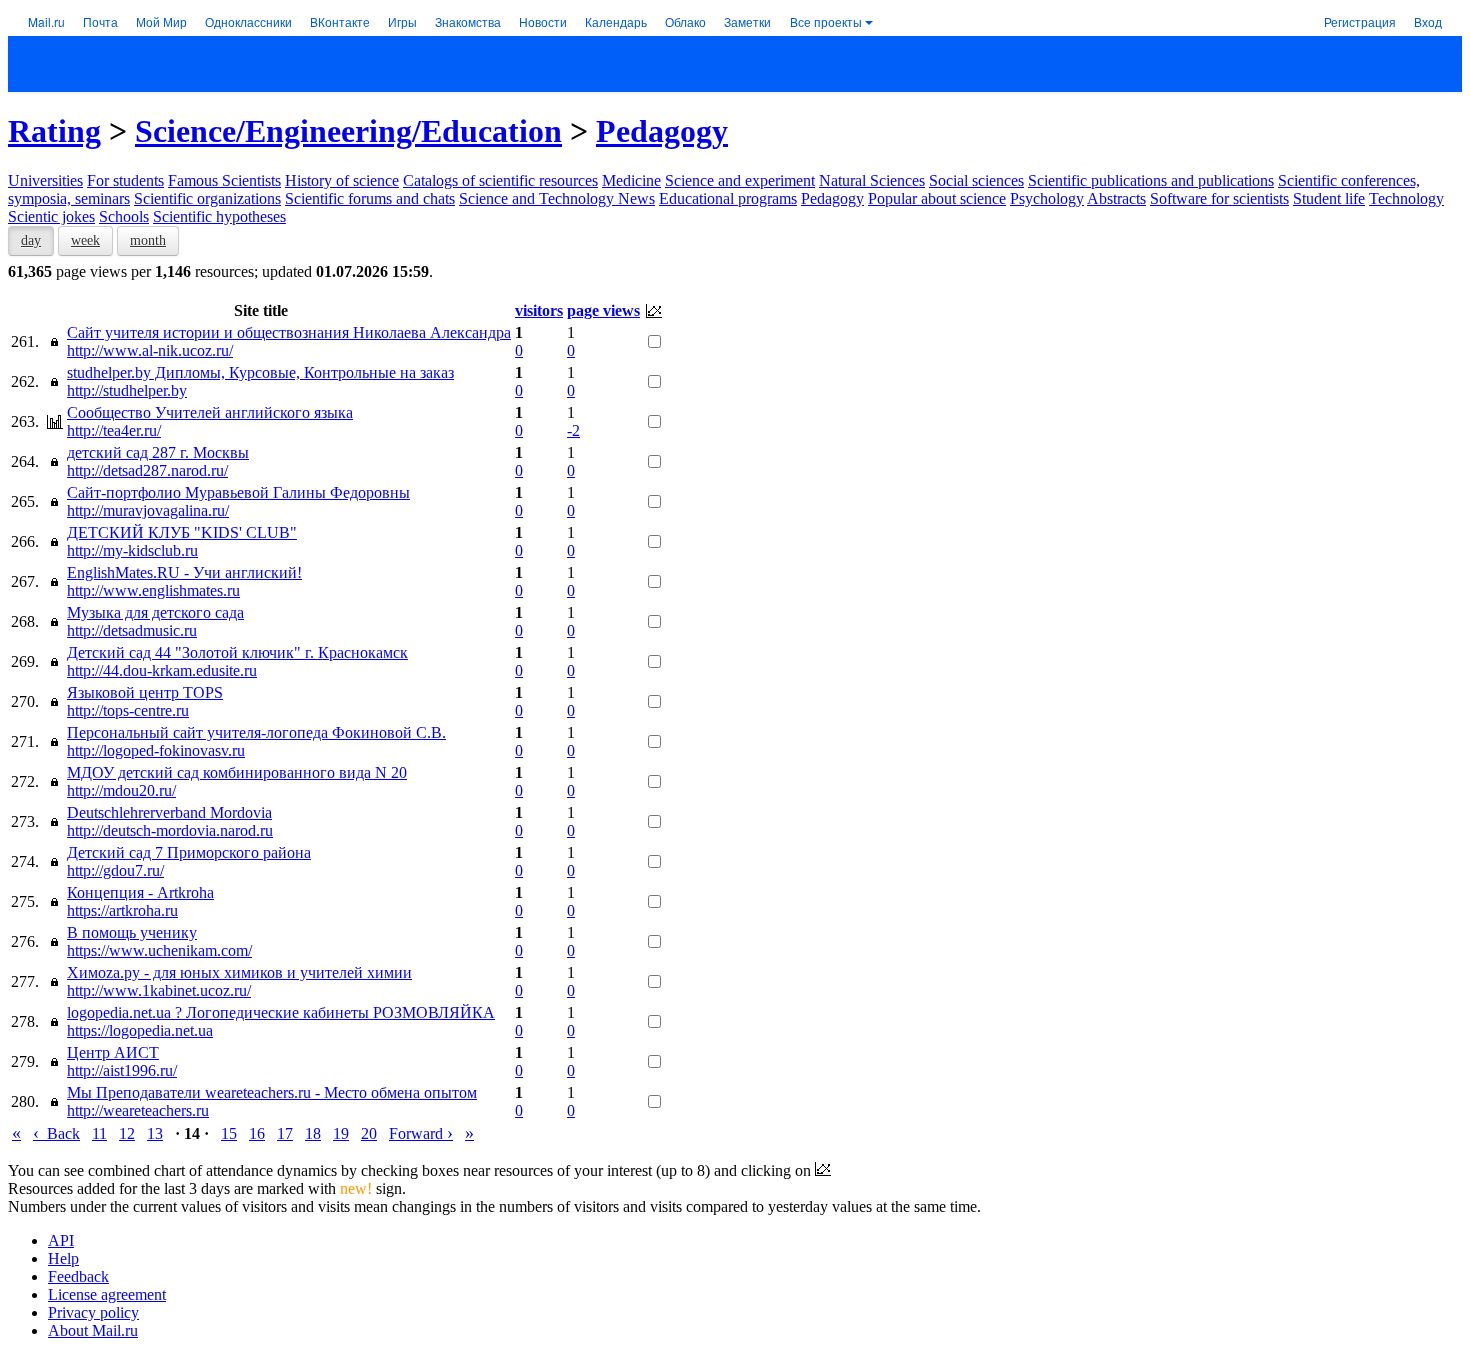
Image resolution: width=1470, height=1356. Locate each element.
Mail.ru (46, 21)
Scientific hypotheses (219, 216)
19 (341, 1133)
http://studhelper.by (127, 390)
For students (125, 180)
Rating (54, 131)
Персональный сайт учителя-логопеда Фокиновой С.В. (256, 732)
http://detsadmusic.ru (132, 630)
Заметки (747, 21)
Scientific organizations (207, 198)
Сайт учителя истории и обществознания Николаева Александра (289, 332)
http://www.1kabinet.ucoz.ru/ (159, 990)
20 (369, 1133)
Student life (1329, 198)
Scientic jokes (51, 216)
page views (603, 310)
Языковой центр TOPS (145, 692)
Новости (543, 21)
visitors (539, 310)
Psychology (1047, 198)
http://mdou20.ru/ (121, 790)
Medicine (631, 180)
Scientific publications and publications (1151, 180)
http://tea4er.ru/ (114, 430)
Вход (1428, 21)
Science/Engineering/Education (348, 131)
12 (127, 1133)
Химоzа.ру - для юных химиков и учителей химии (239, 972)
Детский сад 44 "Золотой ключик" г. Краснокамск (237, 652)
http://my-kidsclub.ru (132, 550)
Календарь (616, 21)
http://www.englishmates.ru (153, 590)
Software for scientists (1219, 198)
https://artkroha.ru (122, 910)
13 (155, 1133)
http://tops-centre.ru (128, 710)
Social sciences (976, 180)
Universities (45, 180)
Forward (421, 1133)
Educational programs (728, 198)
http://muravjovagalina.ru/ (148, 510)
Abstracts (1116, 198)
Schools (124, 216)
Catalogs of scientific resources (500, 180)
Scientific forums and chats (370, 198)
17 (285, 1133)
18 (313, 1133)
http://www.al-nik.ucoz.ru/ (150, 350)
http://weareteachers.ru (138, 1110)
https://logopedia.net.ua (140, 1030)
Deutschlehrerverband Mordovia (169, 812)
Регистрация (1360, 21)
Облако (685, 21)
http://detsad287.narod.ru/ (147, 470)
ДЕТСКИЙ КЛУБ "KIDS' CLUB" (182, 532)
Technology (1406, 198)
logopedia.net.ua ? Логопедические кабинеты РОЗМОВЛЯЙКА (281, 1012)
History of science (342, 180)
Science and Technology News (557, 198)
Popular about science (937, 198)
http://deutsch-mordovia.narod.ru (170, 830)
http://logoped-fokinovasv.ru (156, 750)
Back (56, 1133)
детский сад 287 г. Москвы (158, 452)
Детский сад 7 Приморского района (189, 852)
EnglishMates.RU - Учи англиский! (184, 572)
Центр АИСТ (113, 1052)
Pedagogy (662, 131)
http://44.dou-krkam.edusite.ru (162, 670)
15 (229, 1133)
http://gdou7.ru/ (115, 870)
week (85, 240)
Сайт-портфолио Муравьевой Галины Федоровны (238, 492)
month (148, 240)
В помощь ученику (132, 932)
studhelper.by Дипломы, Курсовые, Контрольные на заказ (260, 372)
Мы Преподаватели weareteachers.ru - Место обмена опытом (272, 1092)
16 (257, 1133)
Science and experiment (740, 180)
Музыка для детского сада (155, 612)
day (31, 240)
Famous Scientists (224, 180)
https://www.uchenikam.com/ (159, 950)
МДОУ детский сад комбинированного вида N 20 (237, 772)
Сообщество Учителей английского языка (210, 412)
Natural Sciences (872, 180)
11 (99, 1133)
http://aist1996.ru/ (122, 1070)
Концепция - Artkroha (140, 892)
